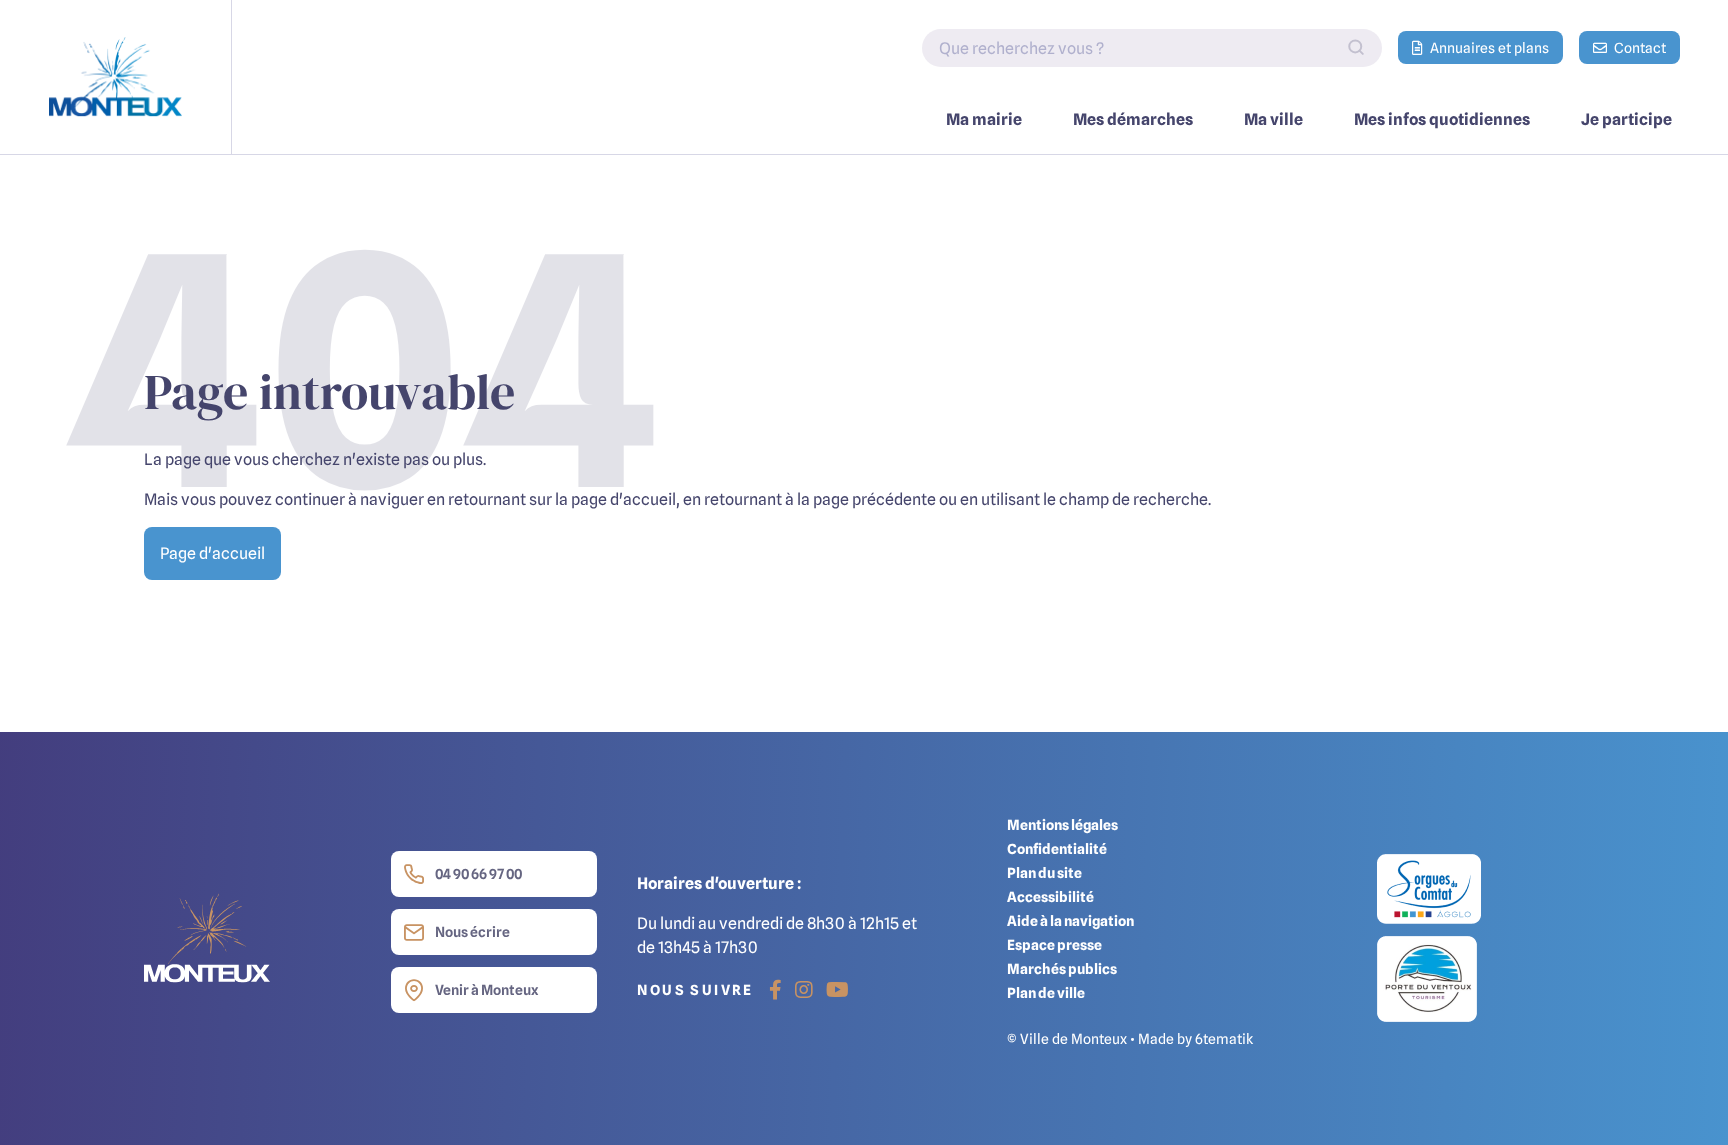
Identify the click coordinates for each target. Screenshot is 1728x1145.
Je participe (1626, 119)
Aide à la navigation (1070, 920)
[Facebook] (775, 990)
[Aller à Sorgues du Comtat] (1429, 894)
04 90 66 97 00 (478, 873)
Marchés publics (1062, 968)
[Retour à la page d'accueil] (116, 77)
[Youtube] (837, 990)
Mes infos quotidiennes (1442, 119)
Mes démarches (1133, 119)
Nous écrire (472, 931)
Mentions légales (1062, 824)
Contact (1638, 47)
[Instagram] (804, 990)
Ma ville (1273, 119)
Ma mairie (984, 119)
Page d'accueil (212, 553)
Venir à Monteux (486, 989)
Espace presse (1054, 944)
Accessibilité (1050, 896)
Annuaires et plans (1488, 47)
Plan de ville (1046, 992)
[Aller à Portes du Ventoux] (1427, 978)
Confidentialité (1057, 848)
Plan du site (1044, 872)
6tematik (1224, 1038)
